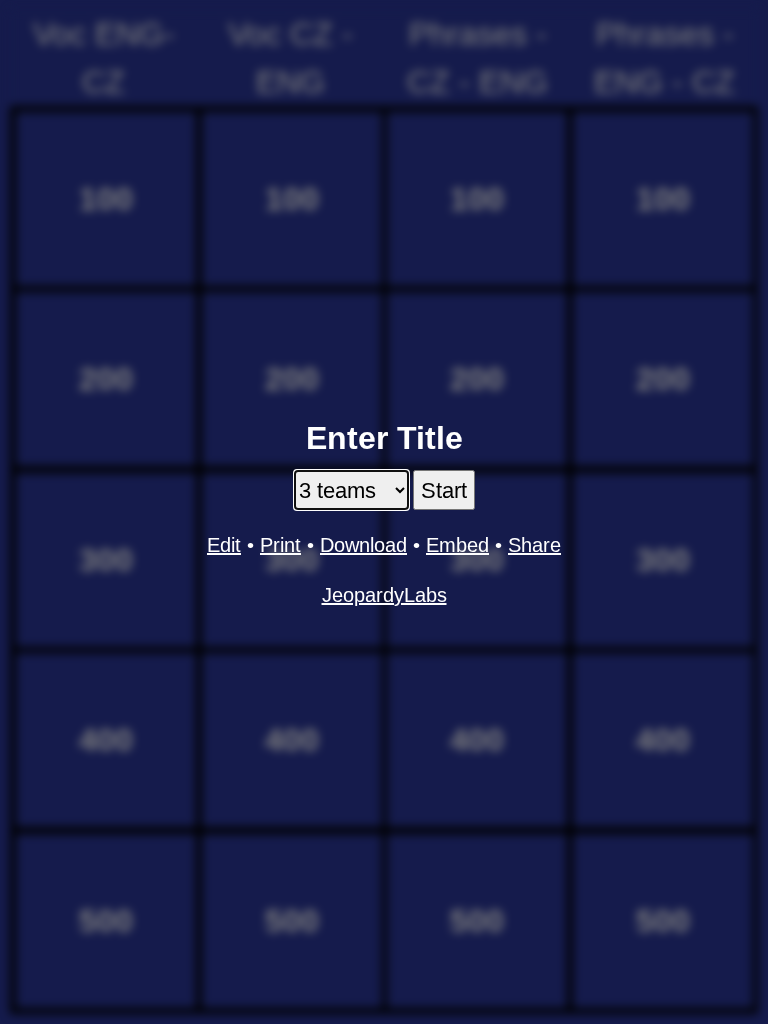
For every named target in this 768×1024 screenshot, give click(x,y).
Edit (224, 545)
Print (280, 545)
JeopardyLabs (384, 595)
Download (363, 545)
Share (534, 545)
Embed (457, 545)
